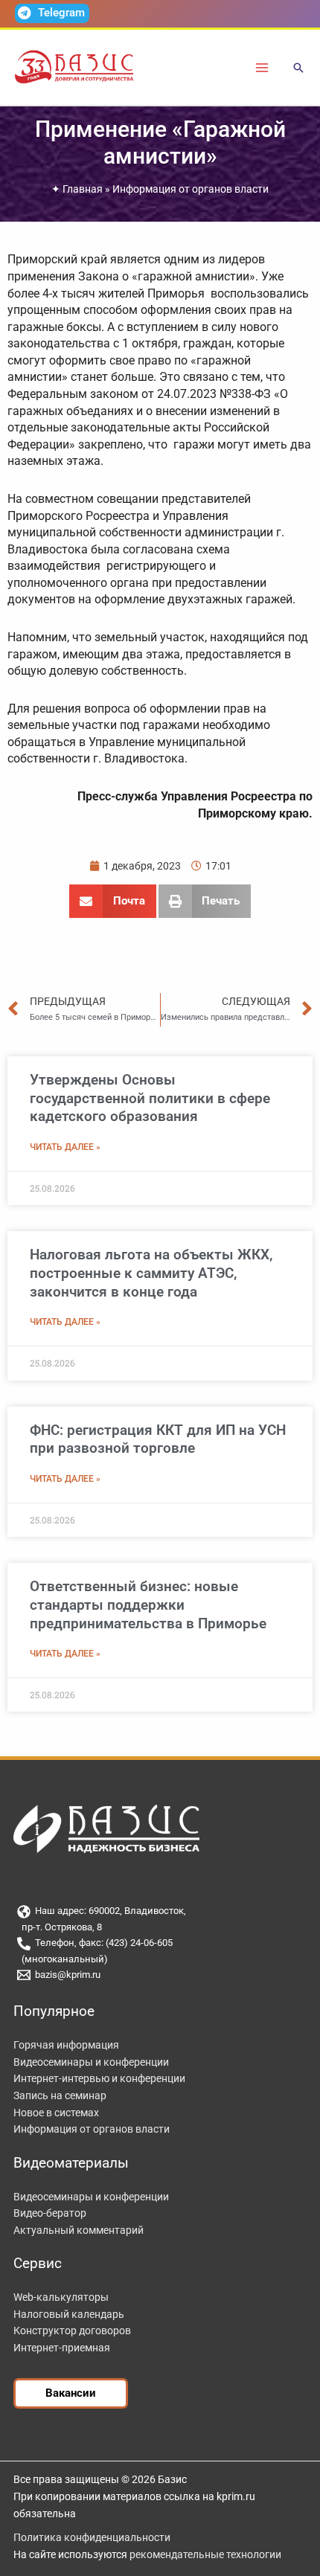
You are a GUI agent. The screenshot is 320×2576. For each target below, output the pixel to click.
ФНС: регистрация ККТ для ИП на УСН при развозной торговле (158, 1439)
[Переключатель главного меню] (262, 67)
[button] (298, 69)
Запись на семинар (60, 2095)
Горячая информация (66, 2045)
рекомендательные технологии (205, 2554)
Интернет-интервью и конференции (99, 2078)
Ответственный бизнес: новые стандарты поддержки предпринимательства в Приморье (148, 1605)
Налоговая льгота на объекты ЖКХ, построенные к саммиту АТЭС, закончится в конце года (151, 1273)
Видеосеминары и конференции (91, 2062)
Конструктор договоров (72, 2331)
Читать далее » (65, 1147)
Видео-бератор (50, 2213)
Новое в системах (56, 2113)
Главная (83, 189)
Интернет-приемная (62, 2348)
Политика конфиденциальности (92, 2537)
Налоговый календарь (69, 2314)
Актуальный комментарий (79, 2230)
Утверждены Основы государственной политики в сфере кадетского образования (150, 1098)
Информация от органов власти (191, 189)
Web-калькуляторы (61, 2297)
